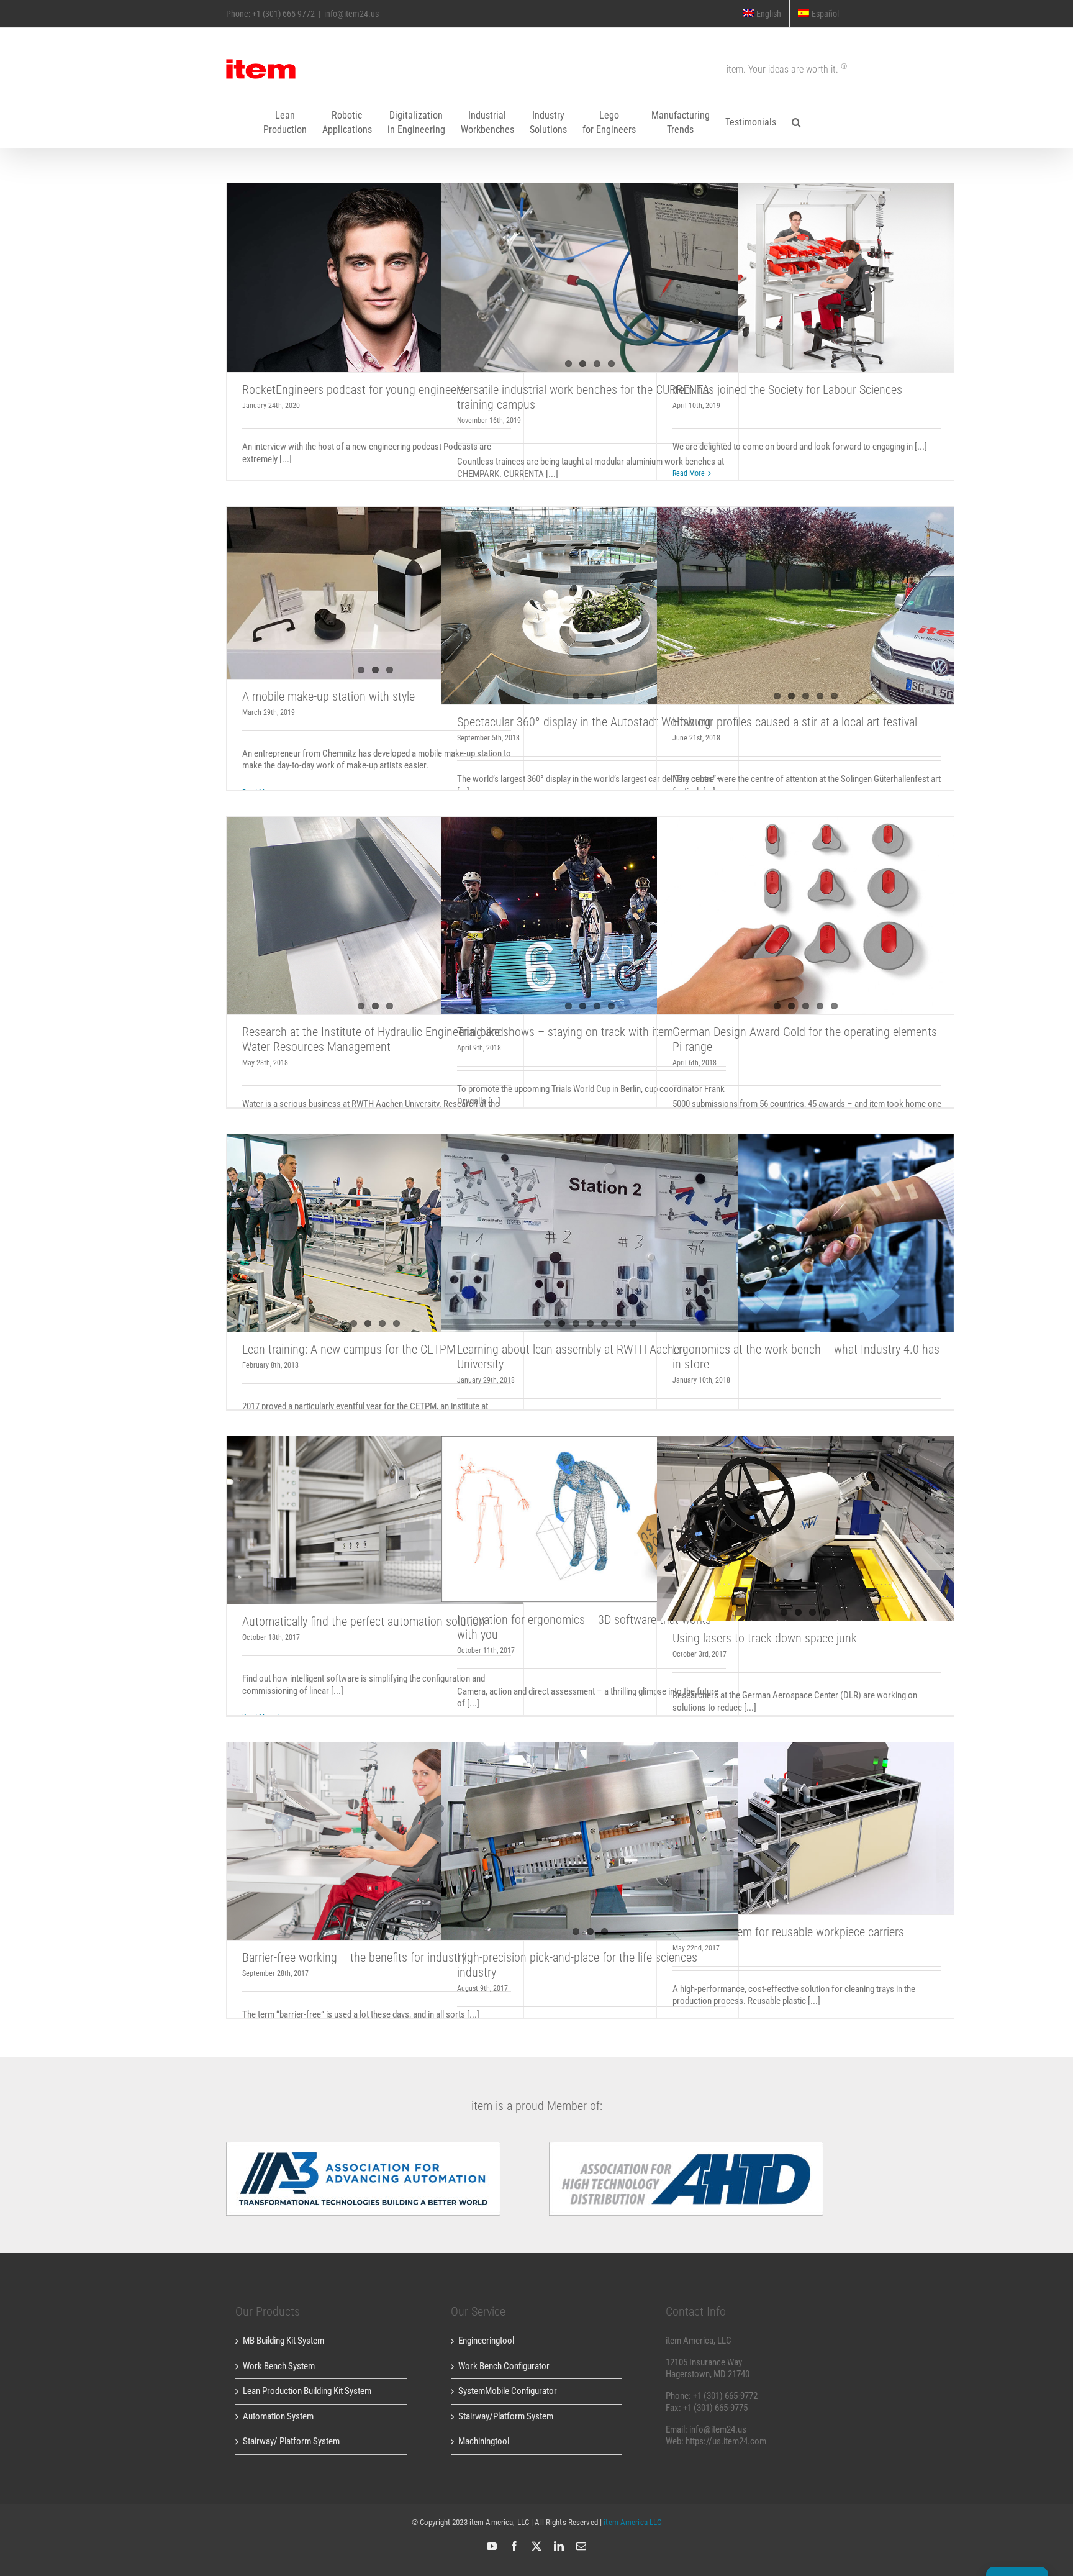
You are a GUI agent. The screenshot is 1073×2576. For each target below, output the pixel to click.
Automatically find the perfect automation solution (375, 1509)
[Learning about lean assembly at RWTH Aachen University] (590, 1233)
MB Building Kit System (283, 2341)
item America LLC (632, 2522)
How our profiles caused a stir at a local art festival (795, 722)
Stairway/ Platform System (291, 2441)
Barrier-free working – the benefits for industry (375, 1830)
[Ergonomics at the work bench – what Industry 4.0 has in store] (805, 1233)
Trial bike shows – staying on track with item (565, 1032)
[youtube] (492, 2546)
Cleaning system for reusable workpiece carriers (806, 1817)
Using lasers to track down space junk (765, 1638)
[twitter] (536, 2546)
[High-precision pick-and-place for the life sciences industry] (590, 1841)
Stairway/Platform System (506, 2416)
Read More (689, 473)
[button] (796, 123)
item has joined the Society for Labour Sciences (806, 266)
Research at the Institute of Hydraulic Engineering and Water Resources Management (373, 1039)
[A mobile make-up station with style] (375, 593)
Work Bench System (279, 2366)
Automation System (278, 2416)
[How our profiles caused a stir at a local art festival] (805, 606)
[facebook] (514, 2546)
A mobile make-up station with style (328, 696)
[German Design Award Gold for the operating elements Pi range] (805, 916)
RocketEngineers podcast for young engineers (375, 266)
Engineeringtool (486, 2341)
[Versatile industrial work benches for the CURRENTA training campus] (590, 278)
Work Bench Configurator (504, 2366)
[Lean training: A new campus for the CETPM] (375, 1233)
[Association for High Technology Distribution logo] (363, 2146)
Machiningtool (484, 2441)
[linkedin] (559, 2546)
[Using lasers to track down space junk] (805, 1529)
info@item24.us (351, 14)
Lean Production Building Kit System (307, 2391)
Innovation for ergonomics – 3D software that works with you (590, 1500)
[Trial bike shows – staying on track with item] (590, 916)
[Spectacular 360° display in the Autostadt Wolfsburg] (590, 606)
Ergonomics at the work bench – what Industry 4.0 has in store (806, 1214)
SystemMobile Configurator (508, 2391)
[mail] (581, 2546)
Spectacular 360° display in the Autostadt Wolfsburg (584, 722)
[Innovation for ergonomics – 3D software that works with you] (590, 1519)
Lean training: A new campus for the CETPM (349, 1349)
